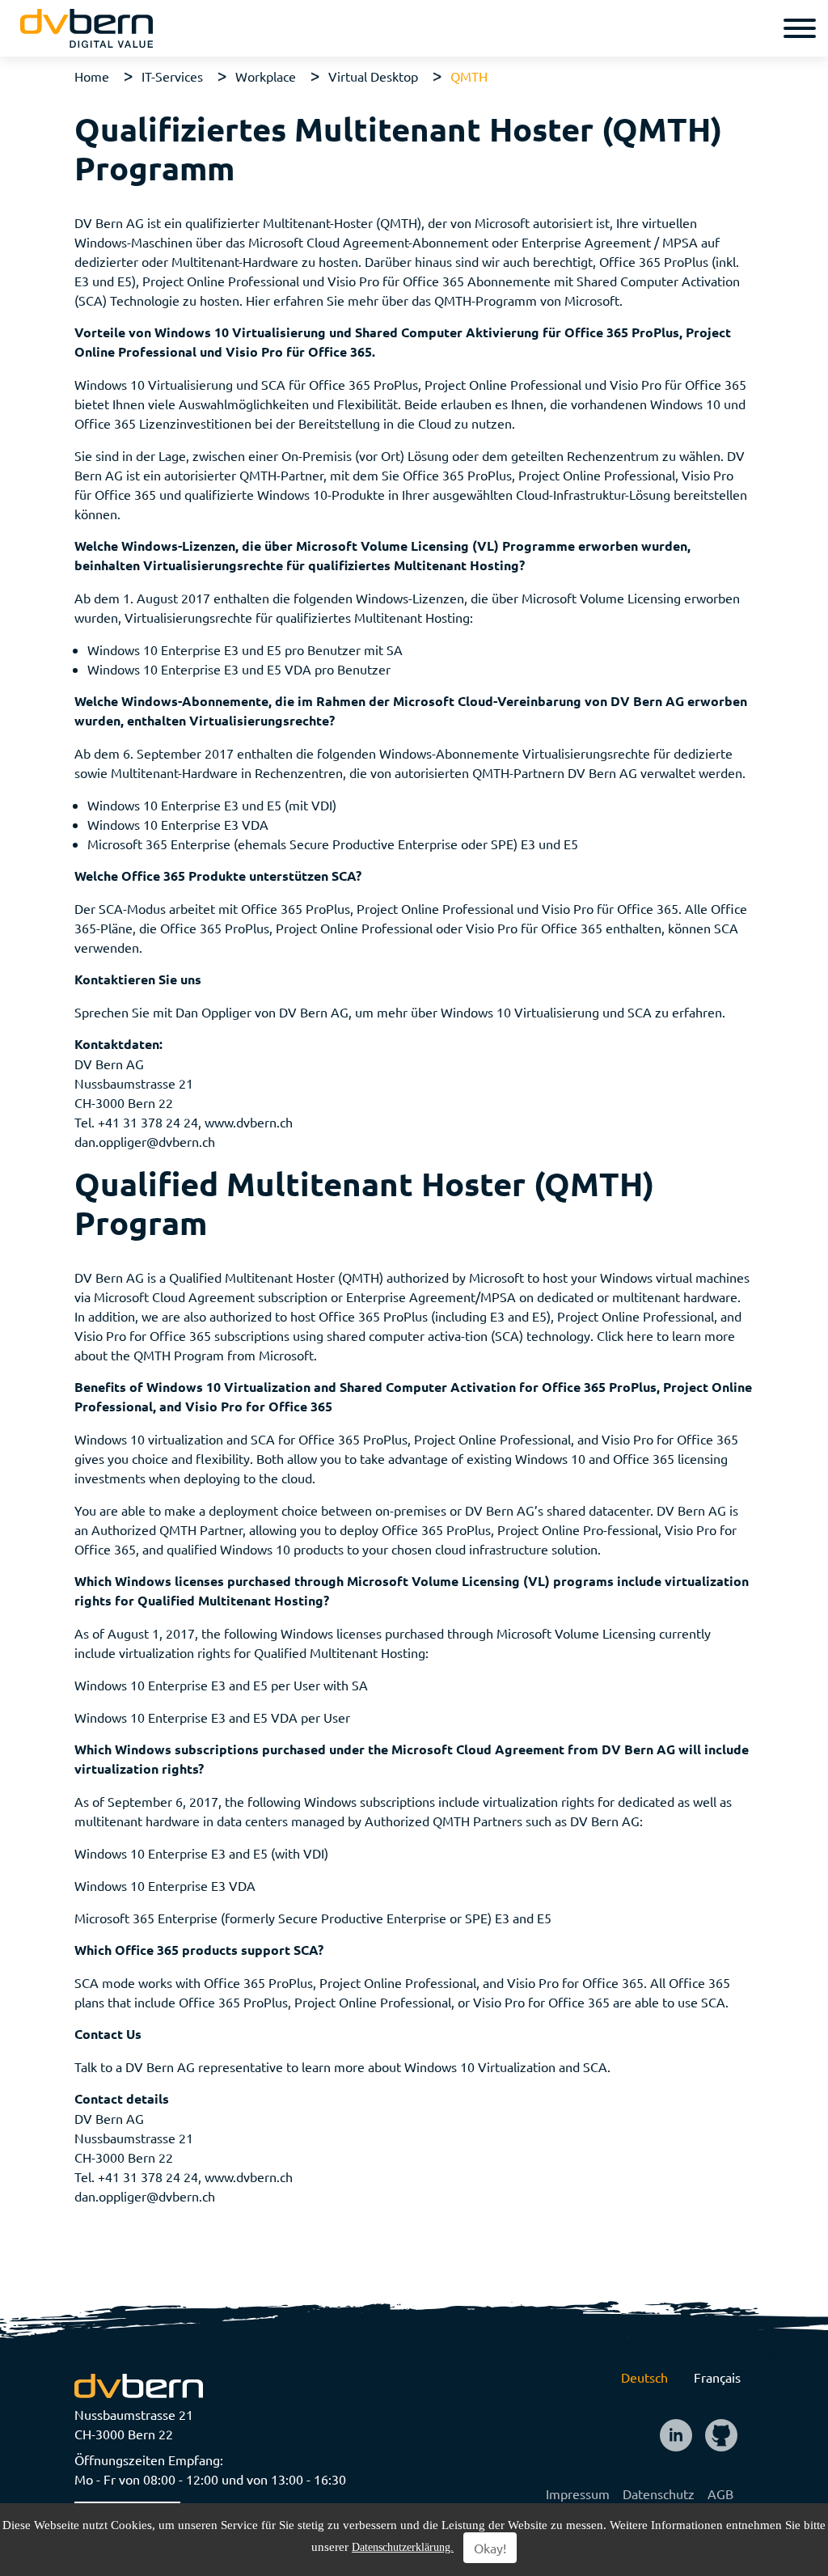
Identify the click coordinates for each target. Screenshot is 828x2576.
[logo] (87, 28)
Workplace (266, 76)
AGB (720, 2494)
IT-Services (172, 76)
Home (92, 76)
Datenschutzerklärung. (403, 2547)
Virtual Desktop (373, 76)
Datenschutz (659, 2494)
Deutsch (644, 2377)
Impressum (578, 2494)
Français (717, 2377)
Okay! (490, 2548)
